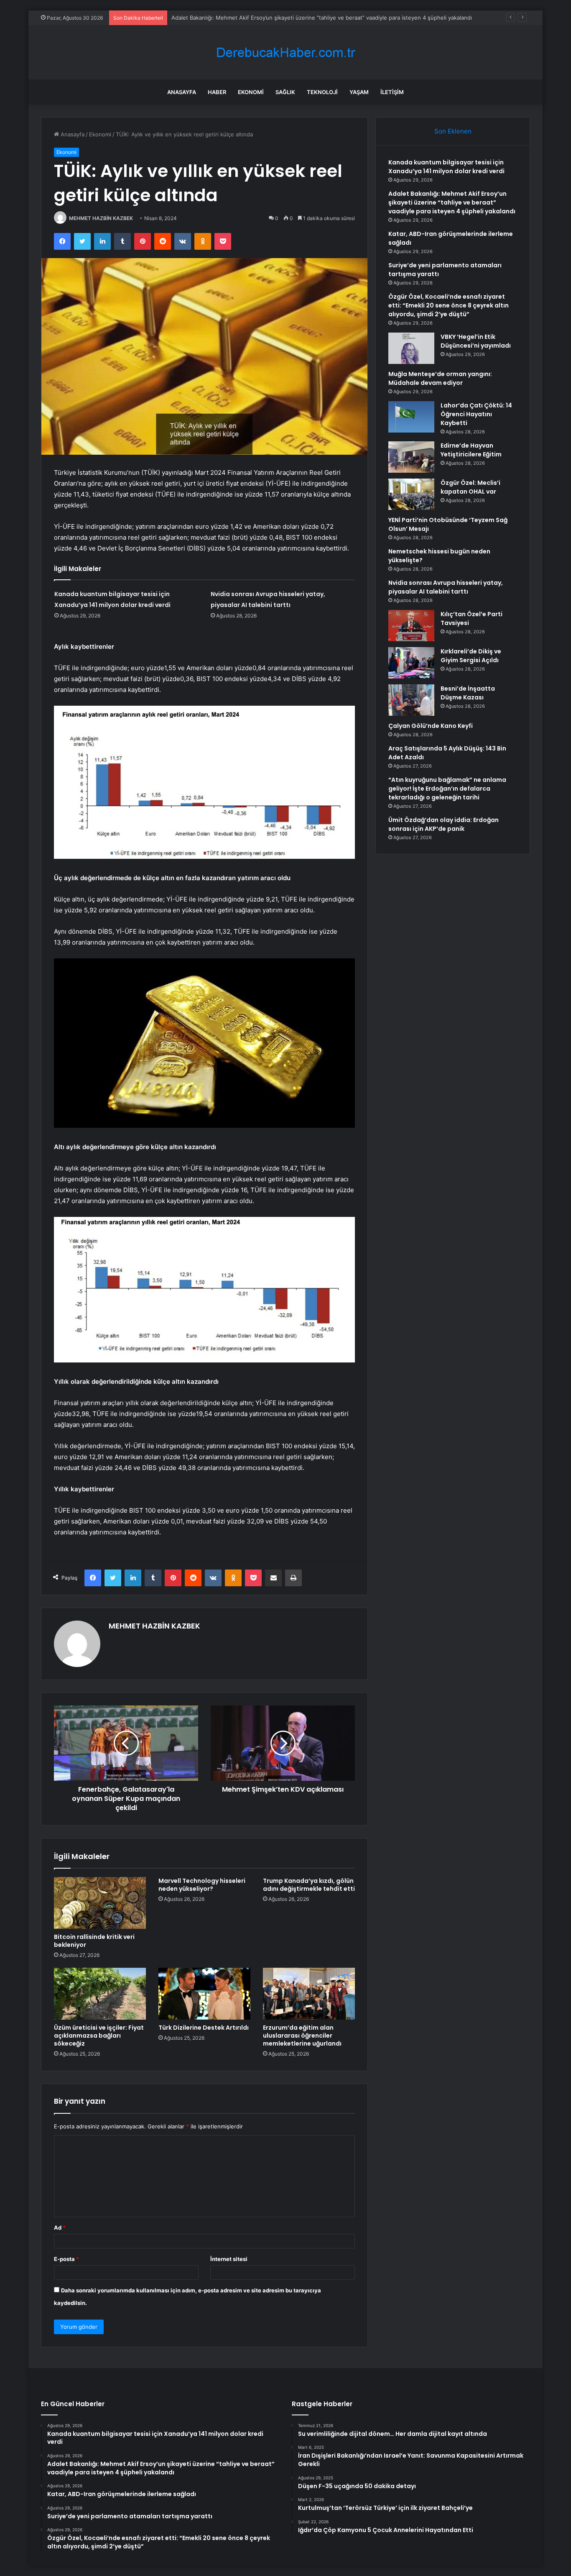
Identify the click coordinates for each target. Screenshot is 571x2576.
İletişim (392, 92)
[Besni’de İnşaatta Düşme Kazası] (411, 700)
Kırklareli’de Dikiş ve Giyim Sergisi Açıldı (471, 656)
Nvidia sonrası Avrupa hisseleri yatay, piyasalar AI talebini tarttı (446, 587)
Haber (217, 92)
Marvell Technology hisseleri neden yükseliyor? (202, 1885)
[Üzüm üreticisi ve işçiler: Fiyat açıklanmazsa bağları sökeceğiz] (100, 1994)
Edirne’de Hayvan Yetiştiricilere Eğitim (471, 450)
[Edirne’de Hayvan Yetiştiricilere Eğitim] (411, 457)
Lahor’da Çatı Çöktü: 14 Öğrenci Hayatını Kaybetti (476, 414)
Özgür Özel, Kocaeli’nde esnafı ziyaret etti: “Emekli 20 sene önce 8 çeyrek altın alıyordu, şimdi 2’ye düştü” (449, 305)
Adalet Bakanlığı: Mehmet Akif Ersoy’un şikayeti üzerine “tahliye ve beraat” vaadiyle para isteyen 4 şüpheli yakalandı (322, 18)
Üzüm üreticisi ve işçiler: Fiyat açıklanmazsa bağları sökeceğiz (99, 2036)
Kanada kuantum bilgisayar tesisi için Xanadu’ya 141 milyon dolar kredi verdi (446, 167)
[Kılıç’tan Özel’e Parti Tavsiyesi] (411, 626)
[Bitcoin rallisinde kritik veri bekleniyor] (100, 1903)
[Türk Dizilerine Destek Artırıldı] (204, 1994)
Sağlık (285, 92)
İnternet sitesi (229, 2259)
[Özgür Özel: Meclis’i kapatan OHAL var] (411, 494)
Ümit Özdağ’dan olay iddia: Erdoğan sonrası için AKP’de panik (444, 824)
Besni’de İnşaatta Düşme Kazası (468, 693)
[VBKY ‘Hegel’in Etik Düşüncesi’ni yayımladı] (411, 348)
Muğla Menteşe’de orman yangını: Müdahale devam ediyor (440, 378)
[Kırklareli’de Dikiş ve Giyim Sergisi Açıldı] (411, 663)
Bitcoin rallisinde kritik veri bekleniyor (94, 1941)
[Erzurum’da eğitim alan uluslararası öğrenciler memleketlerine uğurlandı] (309, 1994)
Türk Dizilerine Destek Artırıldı (204, 2028)
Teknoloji (322, 92)
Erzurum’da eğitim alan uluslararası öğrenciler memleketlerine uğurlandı (302, 2036)
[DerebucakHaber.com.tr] (285, 52)
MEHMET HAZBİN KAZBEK (101, 218)
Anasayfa (182, 92)
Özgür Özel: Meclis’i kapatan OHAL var (470, 487)
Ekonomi (251, 92)
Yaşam (359, 92)
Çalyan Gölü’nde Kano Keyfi (431, 726)
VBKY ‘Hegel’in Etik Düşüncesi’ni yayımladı (476, 341)
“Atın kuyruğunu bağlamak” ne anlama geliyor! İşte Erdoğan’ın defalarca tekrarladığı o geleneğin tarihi (447, 789)
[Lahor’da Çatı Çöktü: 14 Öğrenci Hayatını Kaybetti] (411, 417)
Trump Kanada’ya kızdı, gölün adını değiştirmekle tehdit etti (309, 1885)
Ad (60, 2228)
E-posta (66, 2259)
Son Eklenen (453, 131)
